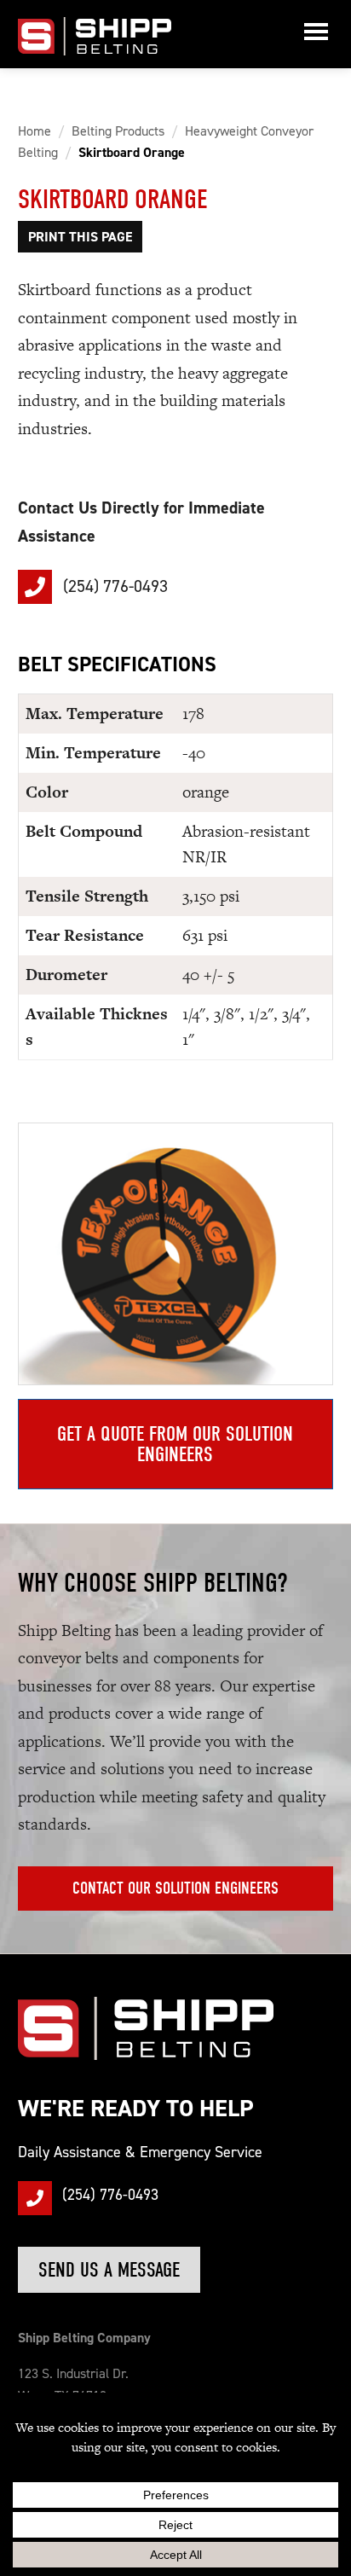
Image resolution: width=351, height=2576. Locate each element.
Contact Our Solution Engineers (175, 1888)
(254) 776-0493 (113, 586)
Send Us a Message (109, 2270)
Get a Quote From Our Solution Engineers (175, 1444)
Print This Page (80, 237)
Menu (316, 34)
